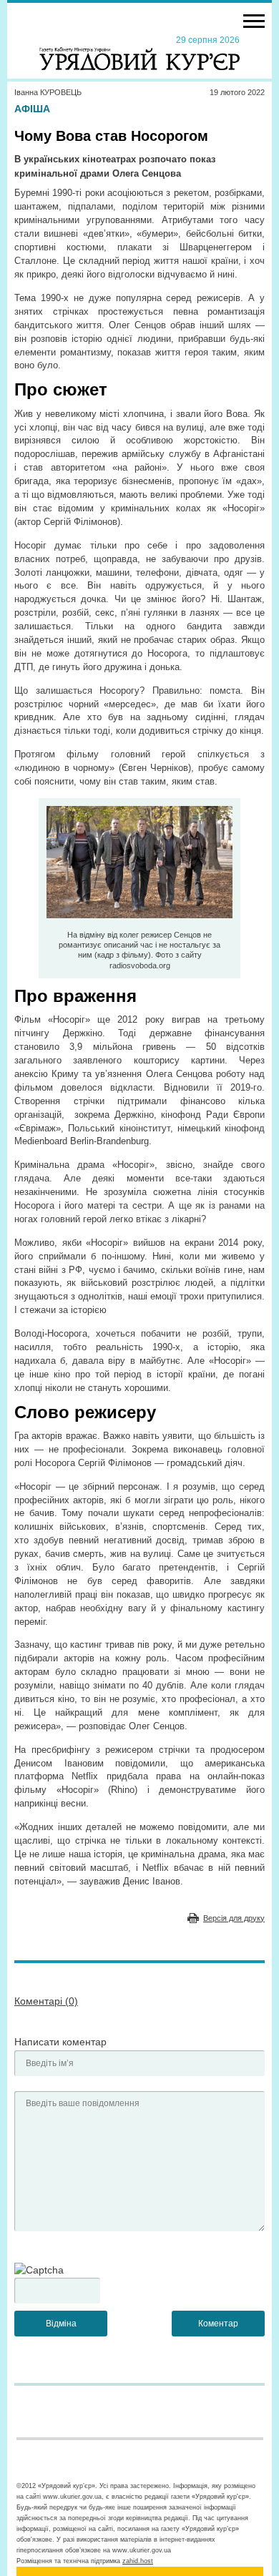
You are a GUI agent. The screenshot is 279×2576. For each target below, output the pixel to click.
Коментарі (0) (46, 2001)
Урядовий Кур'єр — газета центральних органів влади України (139, 52)
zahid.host (138, 2561)
